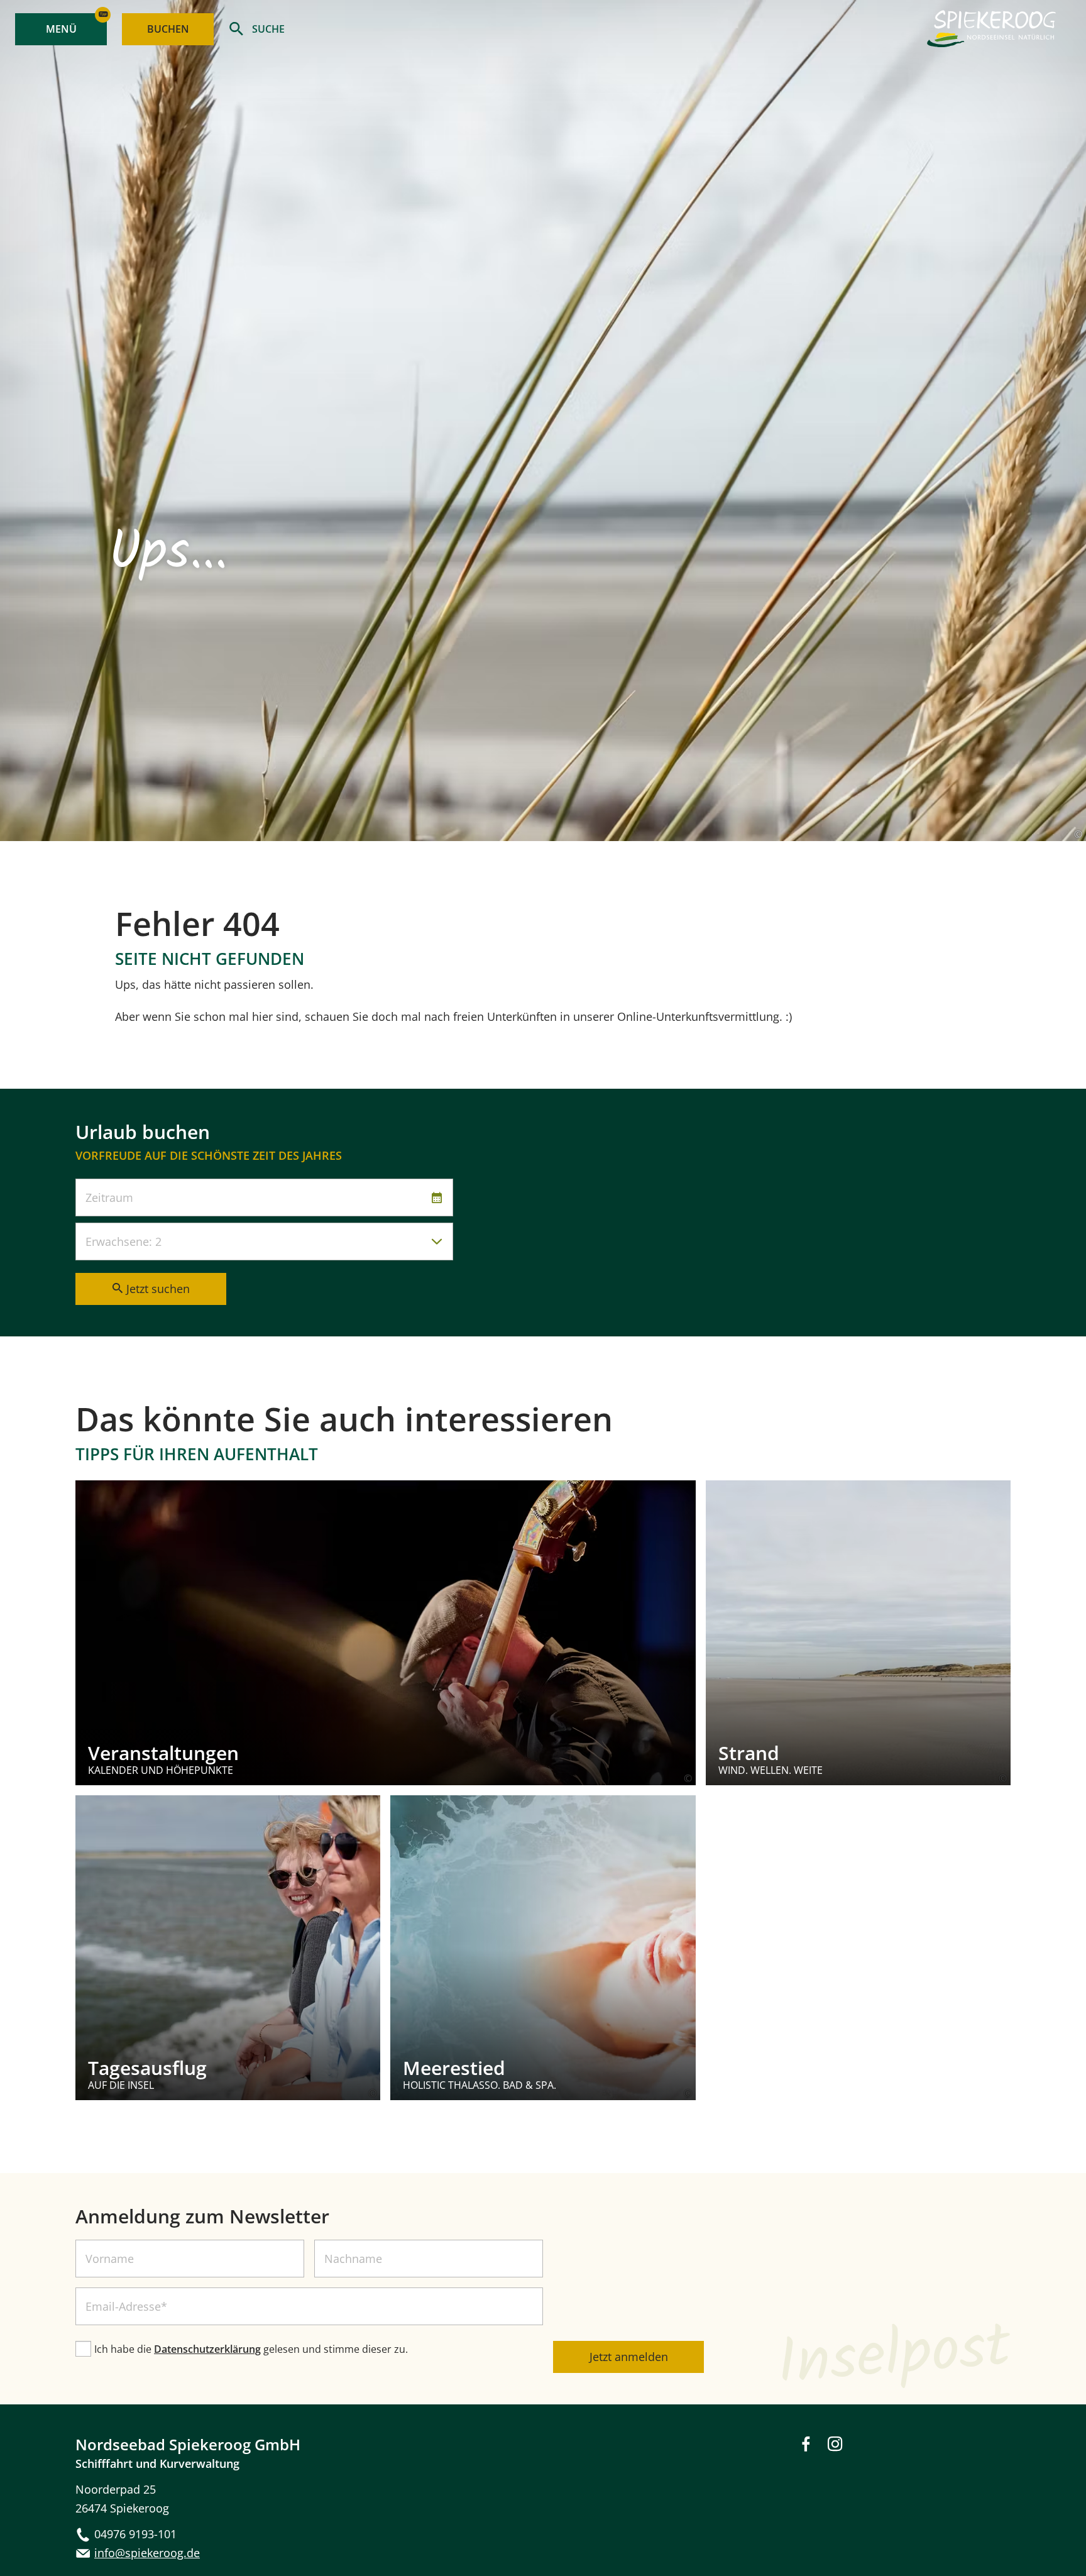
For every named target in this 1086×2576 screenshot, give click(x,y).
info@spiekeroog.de (147, 2553)
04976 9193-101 (135, 2534)
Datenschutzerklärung (207, 2349)
